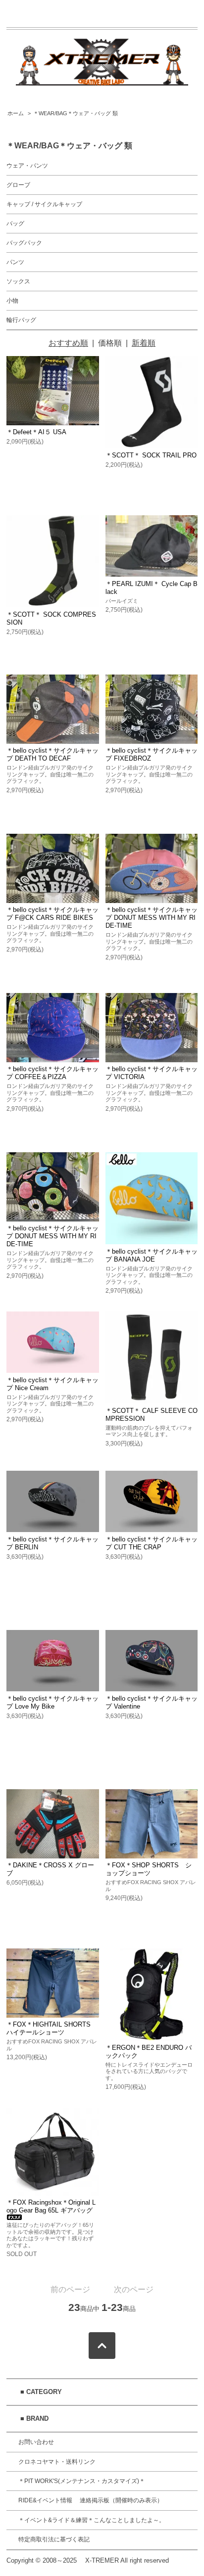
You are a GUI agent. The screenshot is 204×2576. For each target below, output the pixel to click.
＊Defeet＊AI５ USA (36, 432)
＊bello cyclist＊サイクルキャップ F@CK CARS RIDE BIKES (52, 914)
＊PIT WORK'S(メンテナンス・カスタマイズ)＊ (82, 2481)
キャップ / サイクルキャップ (44, 204)
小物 (12, 301)
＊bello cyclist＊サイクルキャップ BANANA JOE (152, 1255)
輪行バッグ (21, 320)
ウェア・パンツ (27, 166)
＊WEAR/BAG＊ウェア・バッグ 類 (76, 113)
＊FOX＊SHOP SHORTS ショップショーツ (149, 1869)
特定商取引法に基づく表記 (54, 2539)
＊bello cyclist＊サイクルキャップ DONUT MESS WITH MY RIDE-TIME (152, 918)
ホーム (16, 113)
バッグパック (24, 243)
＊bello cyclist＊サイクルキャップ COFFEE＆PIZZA (52, 1073)
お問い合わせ (36, 2442)
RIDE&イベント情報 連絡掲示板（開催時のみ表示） (91, 2500)
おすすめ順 (68, 343)
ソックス (18, 281)
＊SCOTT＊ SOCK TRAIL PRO (151, 455)
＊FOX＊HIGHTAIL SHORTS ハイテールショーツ (49, 2028)
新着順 (144, 343)
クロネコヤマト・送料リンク (57, 2462)
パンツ (15, 262)
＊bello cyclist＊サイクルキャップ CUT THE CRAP (152, 1543)
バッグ (15, 224)
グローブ (18, 185)
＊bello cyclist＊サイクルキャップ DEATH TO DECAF (52, 754)
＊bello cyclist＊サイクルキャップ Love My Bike (52, 1702)
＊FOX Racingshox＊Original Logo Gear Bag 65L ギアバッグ (51, 2206)
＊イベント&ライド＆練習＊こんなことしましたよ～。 (92, 2520)
